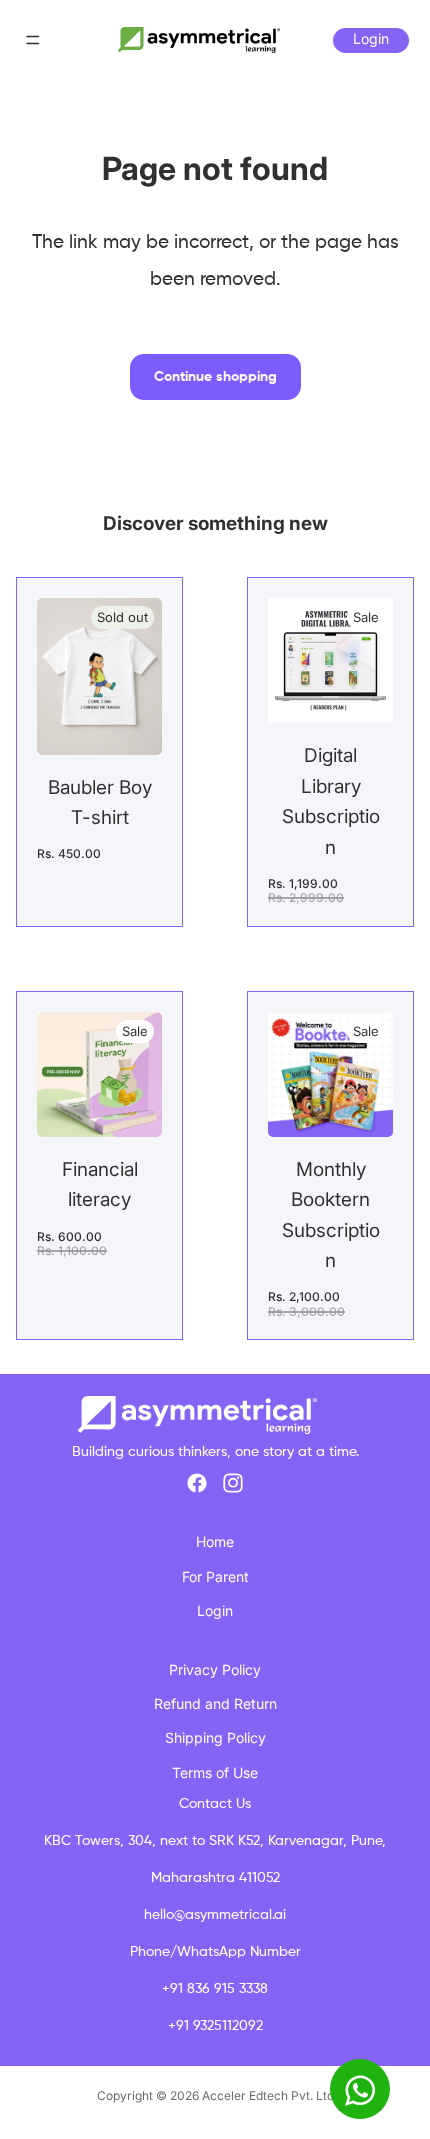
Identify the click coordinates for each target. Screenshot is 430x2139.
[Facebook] (197, 1483)
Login (371, 38)
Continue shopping (215, 377)
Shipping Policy (215, 1737)
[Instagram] (233, 1483)
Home (215, 1541)
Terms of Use (215, 1772)
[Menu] (33, 40)
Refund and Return (215, 1703)
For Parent (215, 1576)
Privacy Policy (215, 1669)
